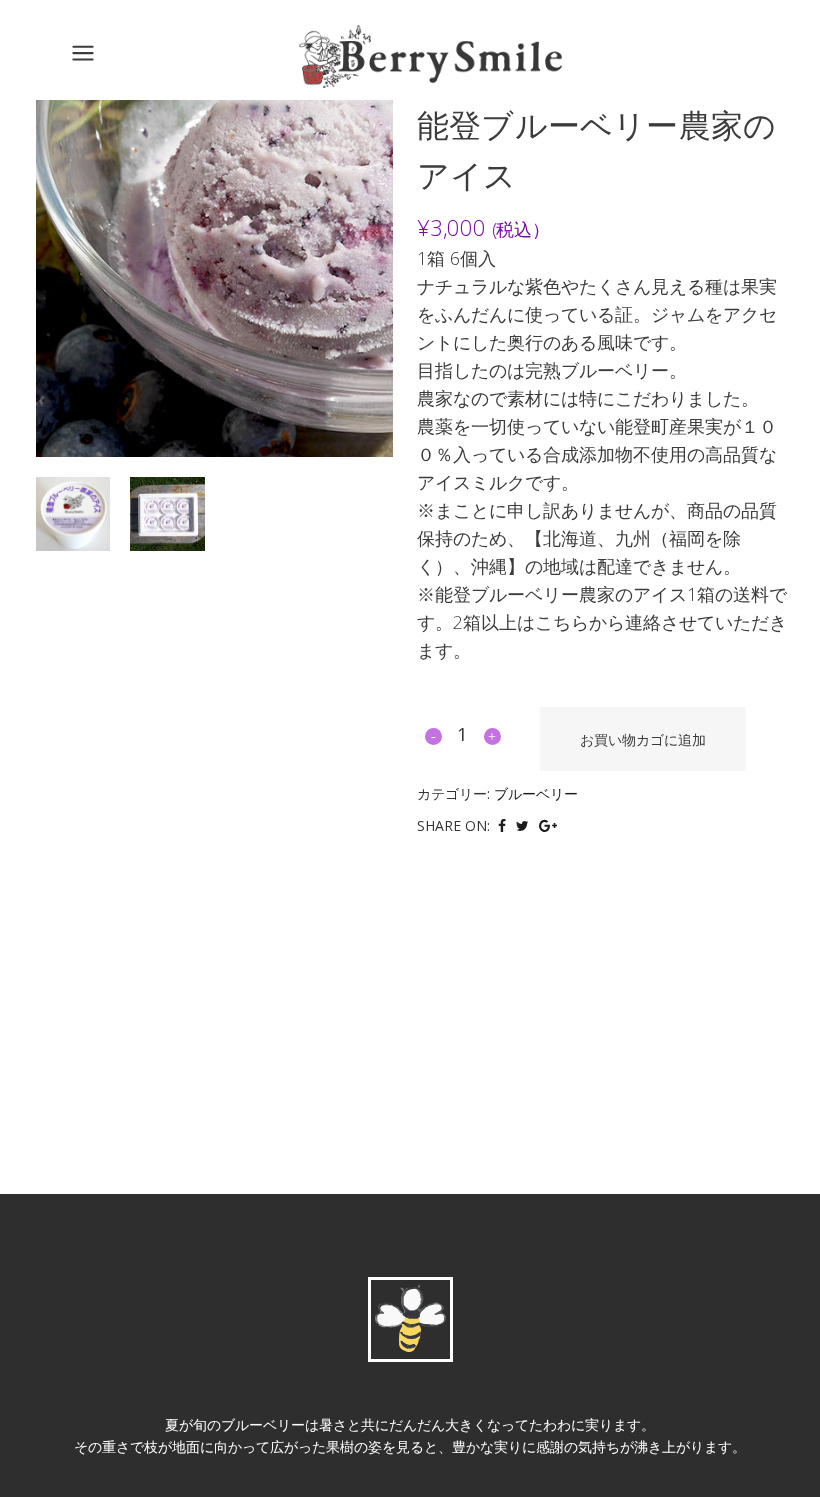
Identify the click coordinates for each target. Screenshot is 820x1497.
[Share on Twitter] (522, 824)
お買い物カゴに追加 (643, 739)
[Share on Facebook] (502, 824)
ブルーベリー (536, 793)
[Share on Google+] (548, 824)
